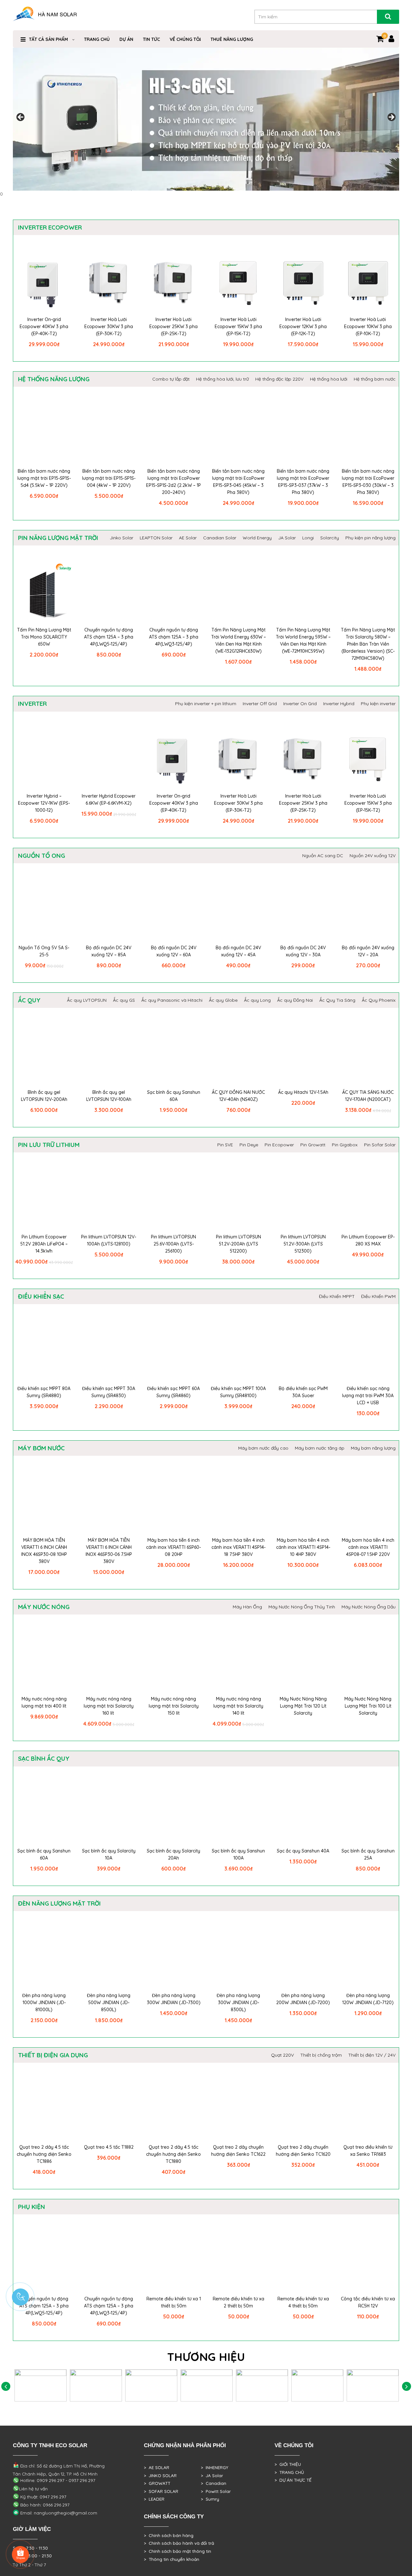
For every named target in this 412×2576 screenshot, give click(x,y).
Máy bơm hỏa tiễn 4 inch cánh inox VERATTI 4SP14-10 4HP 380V (303, 1547)
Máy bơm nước (41, 1448)
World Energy (257, 538)
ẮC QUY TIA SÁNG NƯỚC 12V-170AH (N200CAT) (368, 1096)
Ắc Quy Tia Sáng (337, 1000)
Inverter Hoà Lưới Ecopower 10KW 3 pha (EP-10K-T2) (368, 327)
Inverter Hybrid (339, 704)
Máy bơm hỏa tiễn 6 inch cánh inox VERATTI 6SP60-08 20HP (173, 1547)
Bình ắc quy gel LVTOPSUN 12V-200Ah (44, 1096)
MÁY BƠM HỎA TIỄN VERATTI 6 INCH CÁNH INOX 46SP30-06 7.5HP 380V (109, 1551)
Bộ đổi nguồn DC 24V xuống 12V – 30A (303, 951)
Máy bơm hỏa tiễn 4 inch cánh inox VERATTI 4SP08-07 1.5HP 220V (368, 1547)
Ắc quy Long (257, 1000)
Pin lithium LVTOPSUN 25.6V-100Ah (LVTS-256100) (173, 1244)
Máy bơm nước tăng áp (320, 1448)
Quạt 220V (282, 2055)
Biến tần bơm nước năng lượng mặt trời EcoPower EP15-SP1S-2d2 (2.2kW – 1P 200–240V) (173, 482)
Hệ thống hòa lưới (329, 379)
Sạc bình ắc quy (44, 1758)
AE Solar (188, 538)
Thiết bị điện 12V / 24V (372, 2055)
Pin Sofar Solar (380, 1145)
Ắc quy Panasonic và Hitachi (172, 1000)
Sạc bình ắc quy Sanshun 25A (368, 1854)
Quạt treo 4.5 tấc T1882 (109, 2147)
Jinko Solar (122, 538)
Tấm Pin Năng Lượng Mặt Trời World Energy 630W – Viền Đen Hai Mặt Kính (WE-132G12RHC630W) (239, 640)
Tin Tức (151, 39)
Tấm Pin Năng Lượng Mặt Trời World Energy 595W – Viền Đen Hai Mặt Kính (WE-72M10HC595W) (303, 640)
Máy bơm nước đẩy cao (263, 1448)
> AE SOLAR (157, 2467)
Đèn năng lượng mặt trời (59, 1903)
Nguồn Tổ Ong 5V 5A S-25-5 (44, 951)
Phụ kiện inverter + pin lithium (206, 704)
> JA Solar (212, 2476)
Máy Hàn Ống (247, 1607)
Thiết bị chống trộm (321, 2055)
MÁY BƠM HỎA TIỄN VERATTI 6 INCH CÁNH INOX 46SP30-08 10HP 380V (44, 1551)
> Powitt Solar (216, 2491)
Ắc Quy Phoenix (379, 1000)
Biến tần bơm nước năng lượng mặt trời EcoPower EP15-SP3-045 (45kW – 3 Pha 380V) (238, 482)
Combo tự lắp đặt (171, 379)
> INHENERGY (215, 2467)
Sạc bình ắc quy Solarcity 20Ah (173, 1854)
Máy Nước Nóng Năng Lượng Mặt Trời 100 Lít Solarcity (368, 1706)
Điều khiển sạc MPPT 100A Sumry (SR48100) (238, 1392)
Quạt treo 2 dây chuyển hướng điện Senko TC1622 (238, 2151)
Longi (308, 538)
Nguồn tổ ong (42, 856)
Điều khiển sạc (41, 1296)
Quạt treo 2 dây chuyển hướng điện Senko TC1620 (303, 2151)
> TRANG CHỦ (289, 2472)
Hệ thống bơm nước (375, 379)
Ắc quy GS (124, 1000)
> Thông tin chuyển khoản (172, 2559)
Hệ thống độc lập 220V (279, 379)
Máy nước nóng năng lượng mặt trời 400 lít (44, 1702)
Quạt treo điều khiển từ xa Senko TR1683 (368, 2151)
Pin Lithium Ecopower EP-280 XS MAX (368, 1240)
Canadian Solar (220, 538)
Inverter (32, 704)
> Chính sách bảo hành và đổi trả (179, 2543)
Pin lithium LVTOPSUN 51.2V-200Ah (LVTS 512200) (239, 1244)
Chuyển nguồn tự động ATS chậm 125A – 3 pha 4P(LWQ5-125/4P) (109, 637)
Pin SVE (225, 1145)
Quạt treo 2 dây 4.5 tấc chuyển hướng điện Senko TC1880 (173, 2154)
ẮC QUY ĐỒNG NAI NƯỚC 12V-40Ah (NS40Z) (238, 1096)
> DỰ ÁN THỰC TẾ (293, 2480)
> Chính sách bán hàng (169, 2535)
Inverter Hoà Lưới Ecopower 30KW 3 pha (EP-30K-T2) (109, 327)
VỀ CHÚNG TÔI (185, 39)
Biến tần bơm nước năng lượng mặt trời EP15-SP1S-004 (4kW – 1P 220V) (109, 478)
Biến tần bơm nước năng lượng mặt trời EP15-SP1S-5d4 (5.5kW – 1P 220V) (44, 478)
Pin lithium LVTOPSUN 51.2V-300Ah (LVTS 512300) (303, 1244)
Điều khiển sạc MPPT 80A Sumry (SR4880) (44, 1392)
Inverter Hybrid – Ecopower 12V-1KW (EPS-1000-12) (44, 803)
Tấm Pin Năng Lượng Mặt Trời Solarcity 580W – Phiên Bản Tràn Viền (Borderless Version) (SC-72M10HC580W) (368, 644)
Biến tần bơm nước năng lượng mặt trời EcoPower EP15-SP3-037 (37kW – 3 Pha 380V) (303, 482)
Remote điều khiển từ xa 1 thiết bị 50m (174, 2302)
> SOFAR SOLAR (161, 2491)
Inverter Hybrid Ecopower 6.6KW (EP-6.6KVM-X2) (109, 800)
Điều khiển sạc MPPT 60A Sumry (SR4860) (173, 1392)
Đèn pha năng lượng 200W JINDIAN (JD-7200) (303, 1999)
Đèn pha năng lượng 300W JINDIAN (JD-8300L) (238, 2003)
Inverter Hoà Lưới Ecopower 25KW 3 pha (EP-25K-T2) (173, 327)
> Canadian (214, 2483)
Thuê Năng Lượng (232, 39)
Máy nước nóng (44, 1607)
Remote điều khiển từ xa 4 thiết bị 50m (303, 2302)
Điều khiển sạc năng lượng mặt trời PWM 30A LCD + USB (368, 1396)
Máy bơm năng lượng (373, 1448)
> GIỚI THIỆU (288, 2464)
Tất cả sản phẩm (48, 39)
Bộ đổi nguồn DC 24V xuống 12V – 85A (109, 951)
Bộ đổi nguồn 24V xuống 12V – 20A (368, 951)
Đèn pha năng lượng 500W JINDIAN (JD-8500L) (109, 2003)
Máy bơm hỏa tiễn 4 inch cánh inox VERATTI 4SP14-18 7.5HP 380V (239, 1547)
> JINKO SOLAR (160, 2476)
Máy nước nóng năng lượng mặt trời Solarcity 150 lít (174, 1706)
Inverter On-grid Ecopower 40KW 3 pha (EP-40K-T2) (44, 327)
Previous (21, 118)
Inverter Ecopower (50, 227)
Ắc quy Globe (223, 1000)
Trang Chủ (97, 39)
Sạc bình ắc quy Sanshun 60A (174, 1096)
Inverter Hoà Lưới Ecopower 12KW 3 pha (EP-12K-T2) (303, 327)
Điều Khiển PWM (378, 1296)
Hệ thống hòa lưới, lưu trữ (222, 379)
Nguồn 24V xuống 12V (373, 856)
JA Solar (287, 538)
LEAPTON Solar (156, 538)
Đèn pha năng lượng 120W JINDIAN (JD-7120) (368, 1999)
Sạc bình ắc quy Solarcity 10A (109, 1854)
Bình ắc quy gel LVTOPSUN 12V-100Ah (109, 1096)
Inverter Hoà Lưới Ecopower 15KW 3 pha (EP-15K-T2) (238, 327)
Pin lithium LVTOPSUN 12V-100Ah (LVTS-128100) (109, 1240)
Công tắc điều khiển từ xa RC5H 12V (368, 2302)
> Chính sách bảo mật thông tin (178, 2551)
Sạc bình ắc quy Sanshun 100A (238, 1854)
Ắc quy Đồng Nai (295, 1000)
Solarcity (330, 538)
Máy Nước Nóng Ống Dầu (369, 1607)
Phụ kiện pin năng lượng (370, 538)
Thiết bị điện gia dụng (53, 2055)
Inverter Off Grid (260, 704)
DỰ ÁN (126, 39)
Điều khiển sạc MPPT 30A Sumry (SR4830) (109, 1392)
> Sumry (210, 2499)
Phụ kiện (32, 2207)
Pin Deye (249, 1145)
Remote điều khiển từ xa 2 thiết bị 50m (239, 2302)
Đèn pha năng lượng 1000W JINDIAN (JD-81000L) (44, 2003)
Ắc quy (29, 1000)
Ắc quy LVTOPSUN (87, 1000)
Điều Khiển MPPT (337, 1296)
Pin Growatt (313, 1145)
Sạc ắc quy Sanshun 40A (303, 1851)
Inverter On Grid (300, 704)
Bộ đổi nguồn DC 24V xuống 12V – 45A (238, 951)
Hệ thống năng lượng (54, 379)
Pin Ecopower (279, 1145)
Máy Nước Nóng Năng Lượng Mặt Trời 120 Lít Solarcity (303, 1706)
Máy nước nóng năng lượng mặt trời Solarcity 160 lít (109, 1706)
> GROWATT (157, 2483)
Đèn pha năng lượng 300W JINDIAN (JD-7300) (174, 1999)
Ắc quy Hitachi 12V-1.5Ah (303, 1092)
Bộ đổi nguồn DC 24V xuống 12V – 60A (174, 951)
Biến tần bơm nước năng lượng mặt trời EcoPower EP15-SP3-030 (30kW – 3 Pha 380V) (368, 482)
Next (391, 118)
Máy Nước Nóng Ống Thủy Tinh (302, 1607)
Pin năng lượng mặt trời (58, 538)
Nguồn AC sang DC (323, 856)
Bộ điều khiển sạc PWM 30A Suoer (303, 1392)
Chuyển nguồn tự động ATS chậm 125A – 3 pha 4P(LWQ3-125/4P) (174, 637)
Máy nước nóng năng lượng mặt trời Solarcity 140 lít (238, 1706)
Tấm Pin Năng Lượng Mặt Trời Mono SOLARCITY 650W (44, 637)
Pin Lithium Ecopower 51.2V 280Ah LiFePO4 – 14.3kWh (44, 1244)
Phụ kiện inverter (378, 704)
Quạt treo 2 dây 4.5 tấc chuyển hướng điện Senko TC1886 (44, 2154)
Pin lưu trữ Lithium (49, 1145)
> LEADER (154, 2499)
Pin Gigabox (345, 1145)
